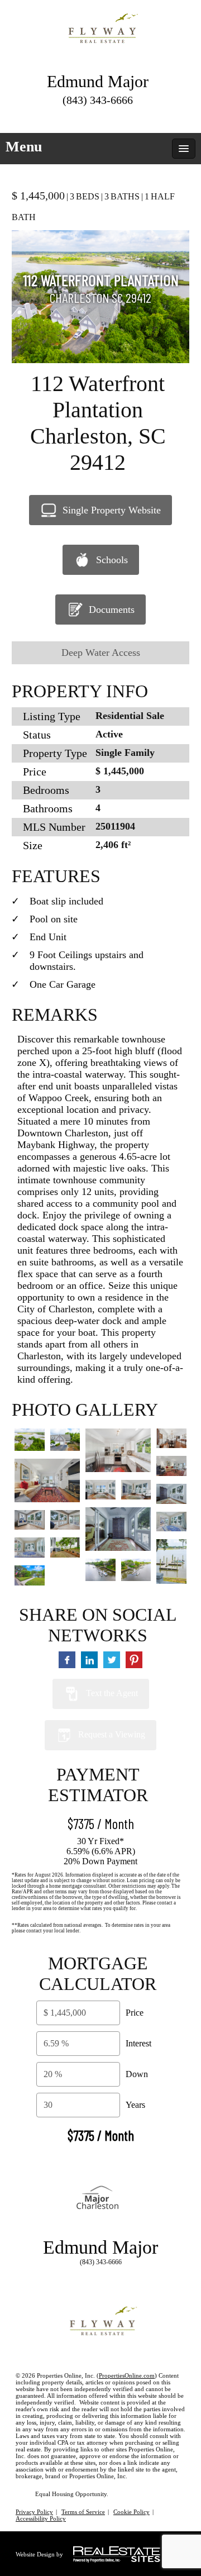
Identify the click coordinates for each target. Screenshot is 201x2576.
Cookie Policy (131, 2512)
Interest (138, 2043)
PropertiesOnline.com (127, 2375)
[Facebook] (88, 117)
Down (137, 2074)
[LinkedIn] (108, 117)
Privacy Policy (34, 2512)
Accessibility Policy (41, 2518)
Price (135, 2013)
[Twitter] (68, 117)
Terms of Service (83, 2512)
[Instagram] (128, 117)
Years (135, 2105)
